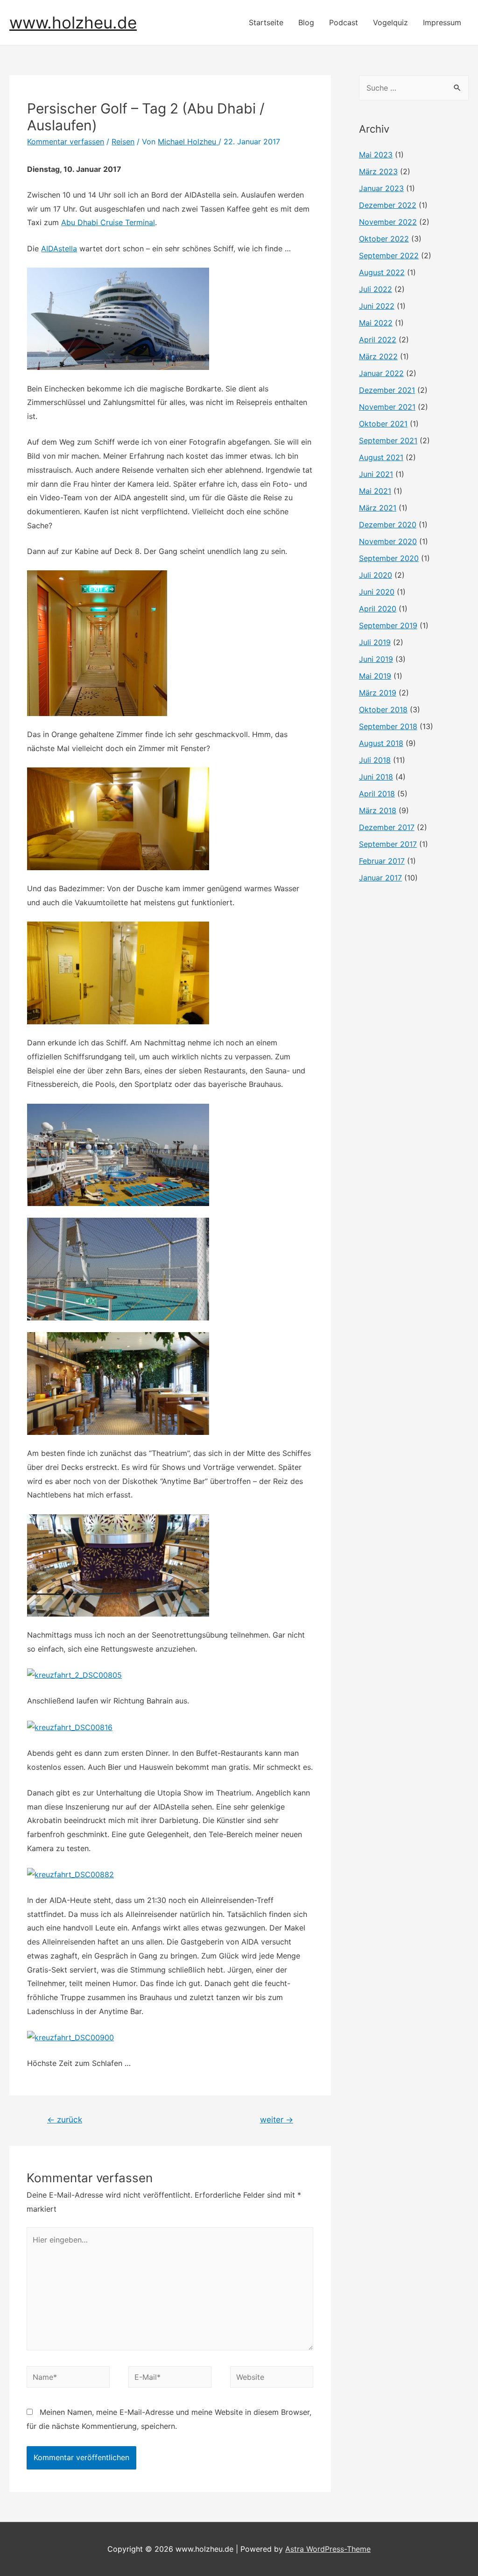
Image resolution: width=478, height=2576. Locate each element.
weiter (277, 2119)
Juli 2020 (376, 575)
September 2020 (389, 558)
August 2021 (381, 457)
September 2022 (389, 255)
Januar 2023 (381, 188)
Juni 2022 (377, 306)
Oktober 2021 (383, 424)
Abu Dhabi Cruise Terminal (108, 222)
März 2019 (378, 693)
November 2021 (387, 407)
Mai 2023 (376, 155)
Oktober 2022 (384, 239)
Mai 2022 (376, 323)
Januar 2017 (380, 878)
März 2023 (378, 171)
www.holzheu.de (73, 22)
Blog (306, 22)
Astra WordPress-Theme (328, 2549)
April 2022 (378, 340)
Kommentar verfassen (66, 142)
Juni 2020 (377, 592)
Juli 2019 (375, 642)
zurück (65, 2119)
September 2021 (388, 440)
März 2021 (378, 508)
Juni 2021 (376, 474)
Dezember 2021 (387, 390)
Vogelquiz (390, 22)
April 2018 (377, 794)
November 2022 (388, 222)
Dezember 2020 (388, 525)
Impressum (442, 22)
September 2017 (388, 844)
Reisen (123, 142)
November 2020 (388, 541)
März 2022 (378, 356)
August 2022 (382, 272)
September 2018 (388, 726)
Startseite (266, 22)
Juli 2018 (375, 760)
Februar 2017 (382, 861)
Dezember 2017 (387, 827)
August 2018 (381, 743)
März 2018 (378, 810)
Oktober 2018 (383, 710)
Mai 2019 (375, 676)
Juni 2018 (376, 777)
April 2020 (378, 609)
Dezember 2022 (388, 205)
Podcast (344, 22)
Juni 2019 (376, 659)
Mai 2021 (375, 491)
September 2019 (388, 625)
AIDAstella (59, 248)
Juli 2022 (376, 289)
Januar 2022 (381, 373)
